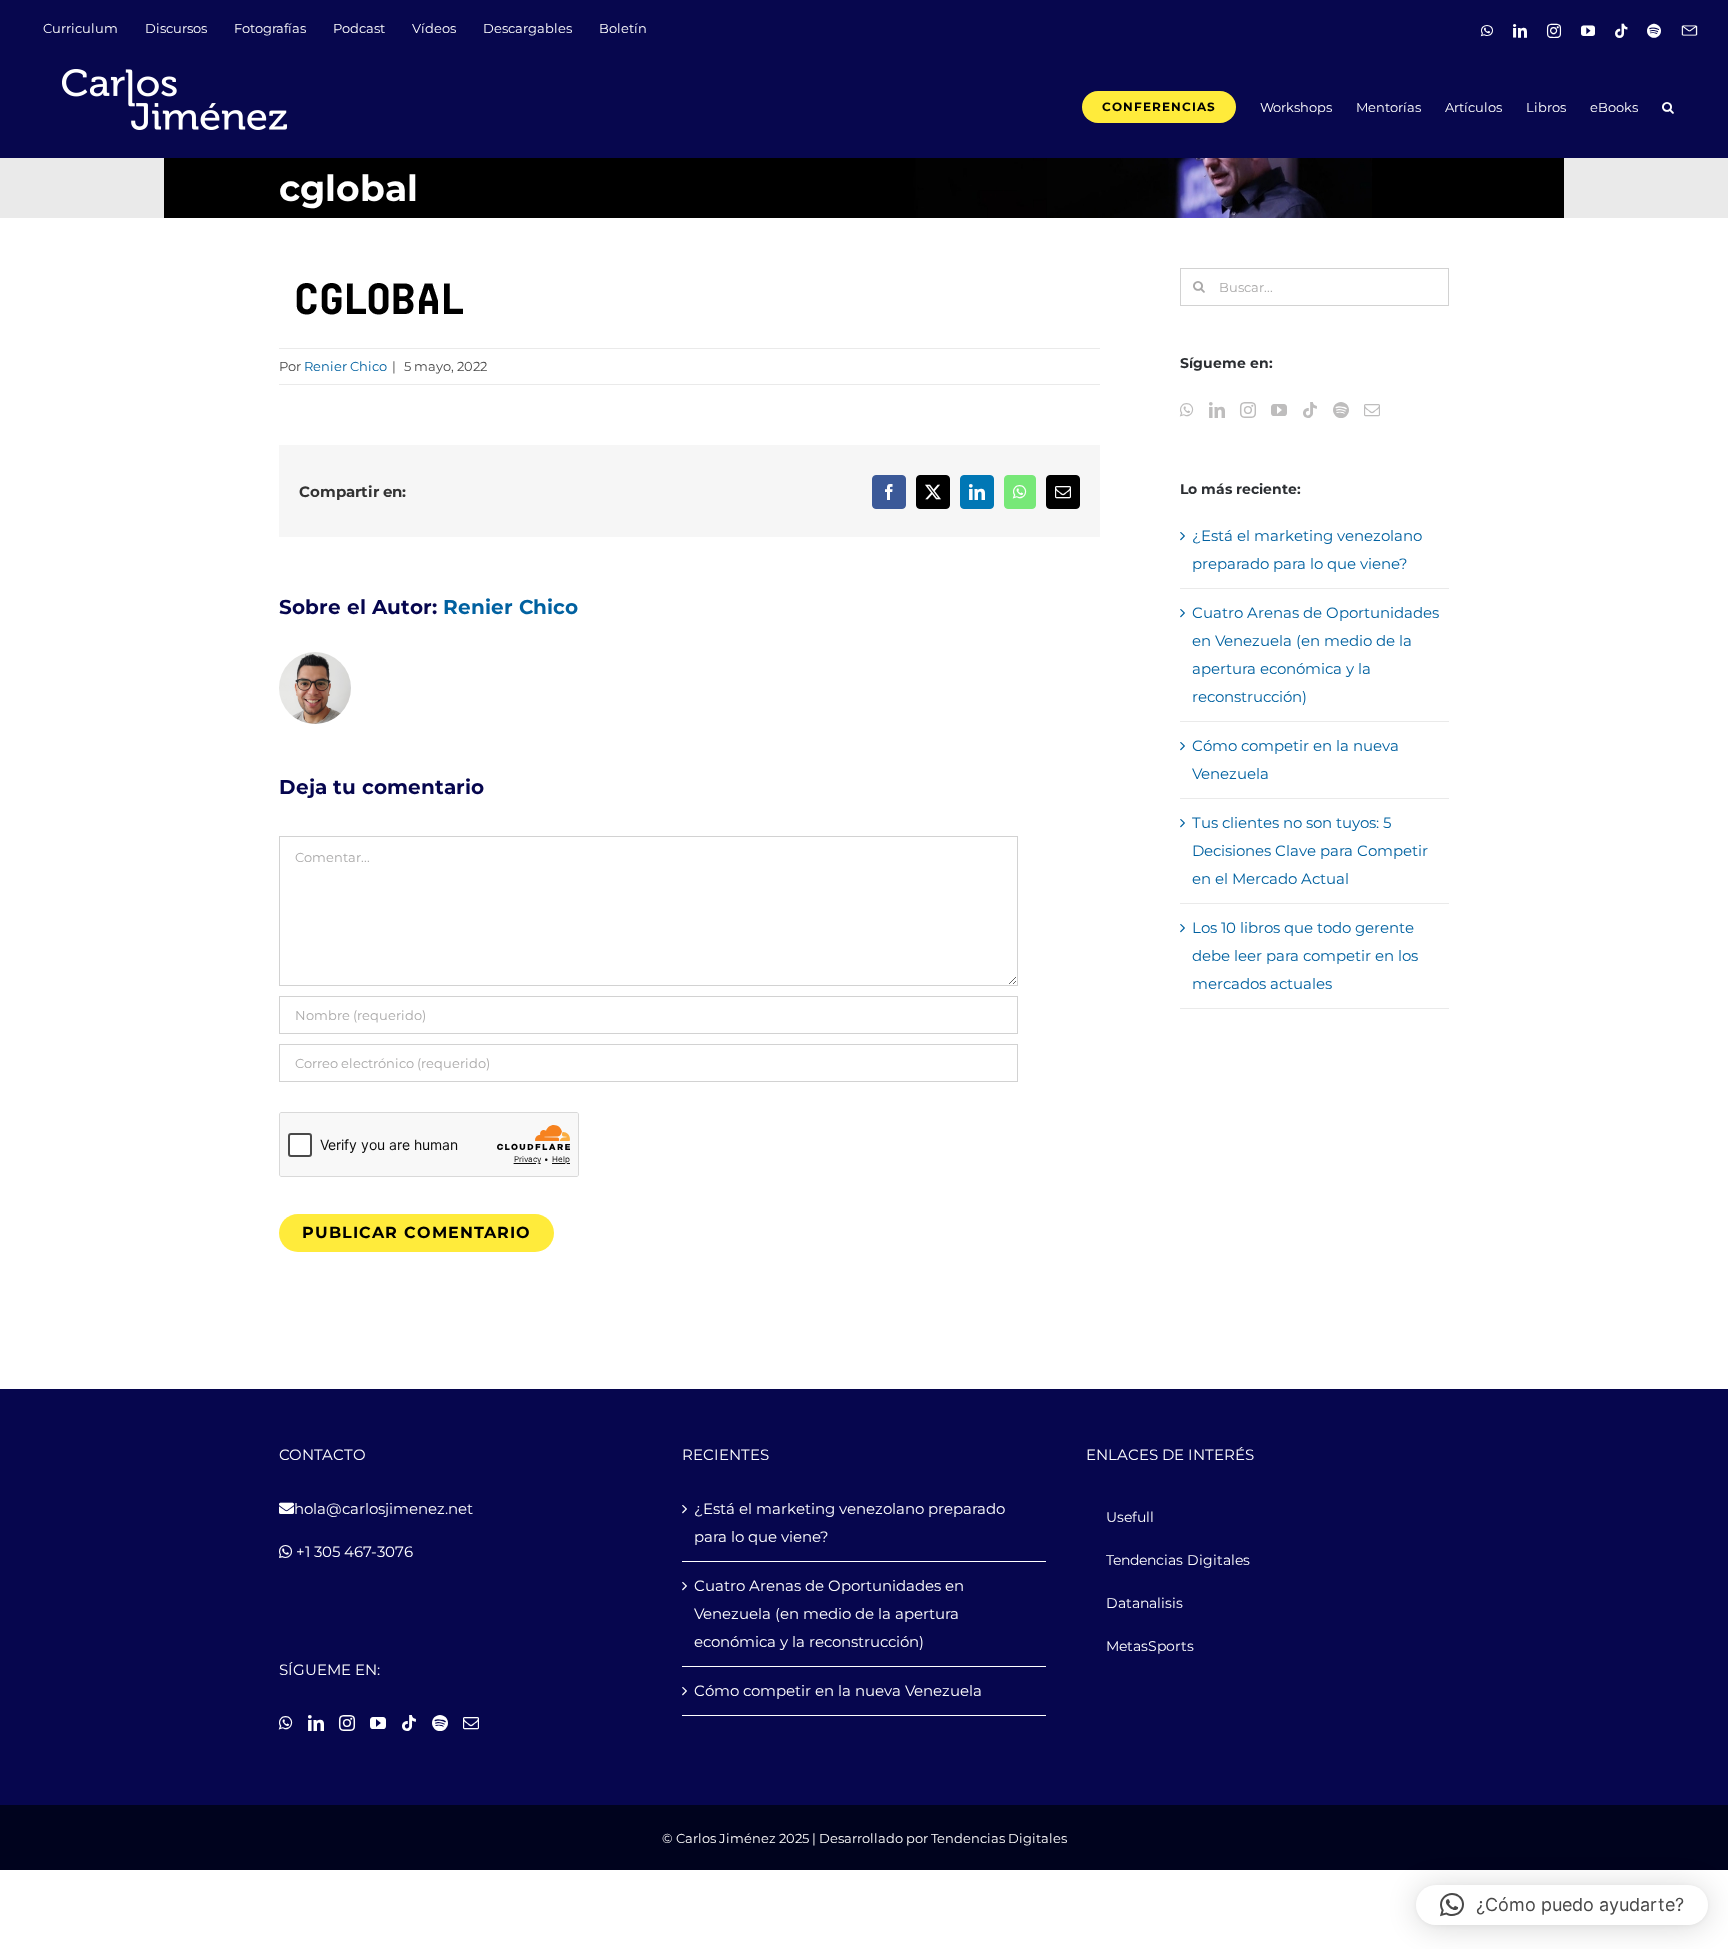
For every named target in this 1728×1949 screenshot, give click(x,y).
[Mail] (1372, 410)
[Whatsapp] (1187, 410)
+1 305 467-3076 (352, 1551)
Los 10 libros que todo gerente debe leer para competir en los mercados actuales (1305, 955)
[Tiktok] (1310, 410)
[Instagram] (1248, 410)
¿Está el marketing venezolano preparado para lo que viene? (849, 1522)
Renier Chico (345, 366)
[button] (1668, 105)
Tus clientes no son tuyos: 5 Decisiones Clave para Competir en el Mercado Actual (1310, 850)
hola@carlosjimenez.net (383, 1508)
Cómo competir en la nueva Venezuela (838, 1690)
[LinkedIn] (1217, 410)
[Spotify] (1341, 410)
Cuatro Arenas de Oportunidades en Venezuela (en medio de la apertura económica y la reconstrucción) (829, 1613)
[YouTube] (1279, 410)
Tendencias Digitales (999, 1838)
